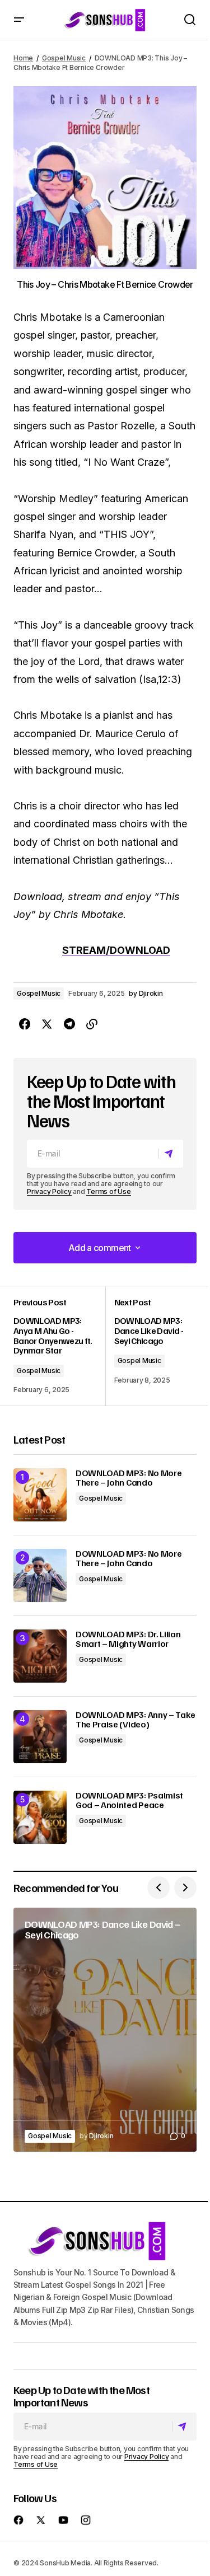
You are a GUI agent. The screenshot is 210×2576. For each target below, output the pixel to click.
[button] (19, 20)
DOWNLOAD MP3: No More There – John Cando (129, 1478)
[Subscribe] (171, 1154)
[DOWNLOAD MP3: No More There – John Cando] (40, 1495)
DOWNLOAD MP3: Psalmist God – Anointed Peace (129, 1800)
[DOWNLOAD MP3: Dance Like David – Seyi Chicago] (105, 2030)
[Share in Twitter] (47, 1024)
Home (23, 58)
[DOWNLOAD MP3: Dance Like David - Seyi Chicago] (151, 1346)
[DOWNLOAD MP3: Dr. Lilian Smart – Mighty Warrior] (40, 1656)
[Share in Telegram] (69, 1024)
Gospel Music (64, 58)
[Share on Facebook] (25, 1024)
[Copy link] (92, 1024)
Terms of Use (108, 1191)
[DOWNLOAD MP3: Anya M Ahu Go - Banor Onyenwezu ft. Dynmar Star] (59, 1346)
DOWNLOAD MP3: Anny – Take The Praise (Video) (136, 1720)
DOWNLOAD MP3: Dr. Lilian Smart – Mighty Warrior (128, 1639)
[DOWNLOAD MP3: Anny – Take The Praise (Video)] (40, 1737)
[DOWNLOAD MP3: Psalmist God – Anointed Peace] (40, 1817)
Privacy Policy (49, 1191)
